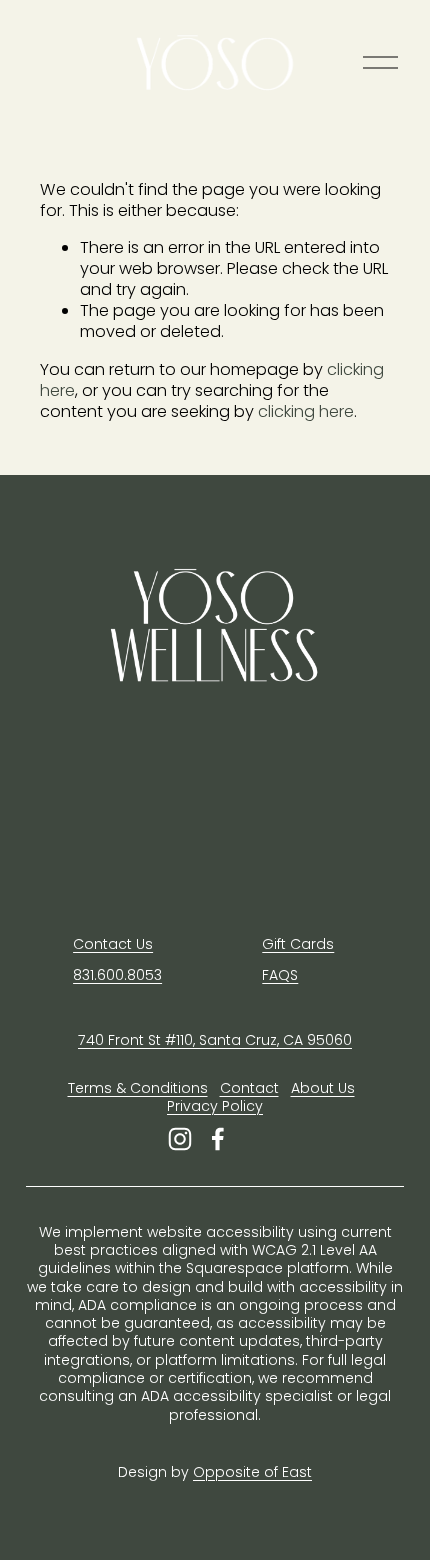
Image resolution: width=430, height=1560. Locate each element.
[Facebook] (218, 1139)
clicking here (306, 411)
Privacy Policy (215, 1106)
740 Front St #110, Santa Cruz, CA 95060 (215, 1040)
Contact (249, 1088)
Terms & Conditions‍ (138, 1088)
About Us (323, 1088)
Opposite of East (252, 1472)
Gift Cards (298, 944)
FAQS (280, 975)
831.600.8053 (117, 975)
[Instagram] (180, 1139)
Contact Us (113, 944)
